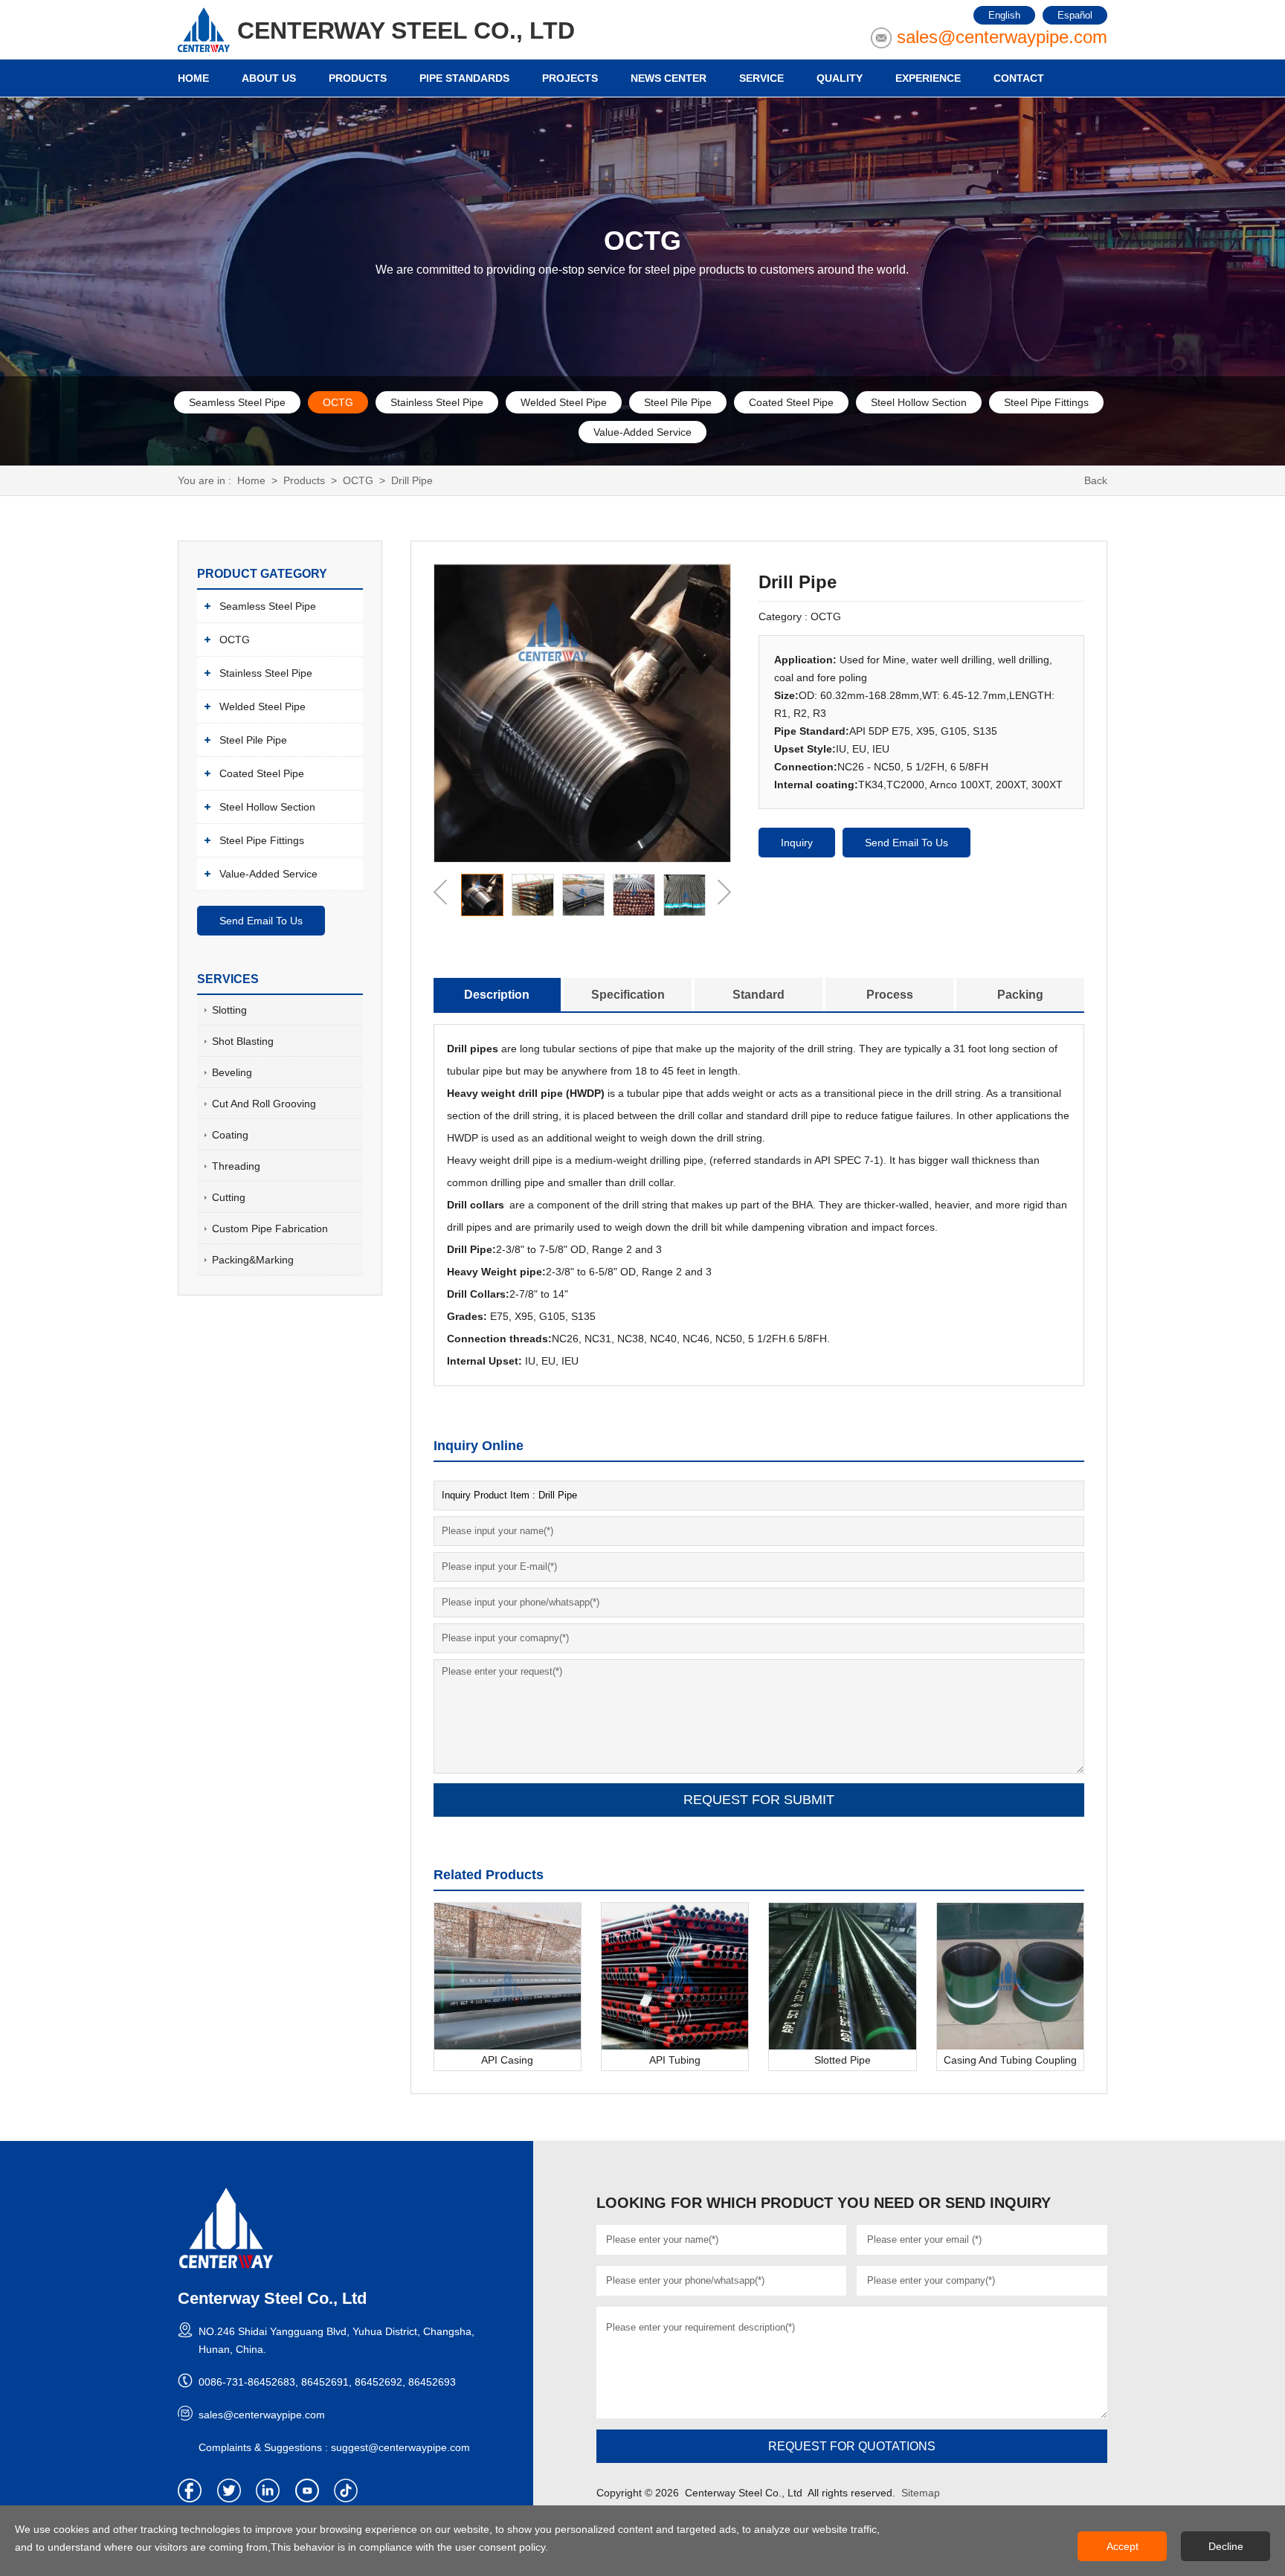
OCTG (338, 402)
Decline (1226, 2546)
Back (1096, 480)
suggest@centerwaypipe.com (400, 2447)
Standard (759, 995)
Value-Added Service (642, 432)
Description (497, 995)
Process (890, 995)
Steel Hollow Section (919, 402)
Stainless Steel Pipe (437, 402)
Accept (1123, 2546)
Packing (1020, 995)
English (1004, 15)
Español (1075, 15)
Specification (628, 995)
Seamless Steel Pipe (237, 402)
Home (251, 480)
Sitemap (921, 2493)
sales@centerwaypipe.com (1002, 37)
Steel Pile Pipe (678, 402)
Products (304, 480)
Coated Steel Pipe (791, 402)
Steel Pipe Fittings (1046, 402)
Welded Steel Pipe (564, 402)
